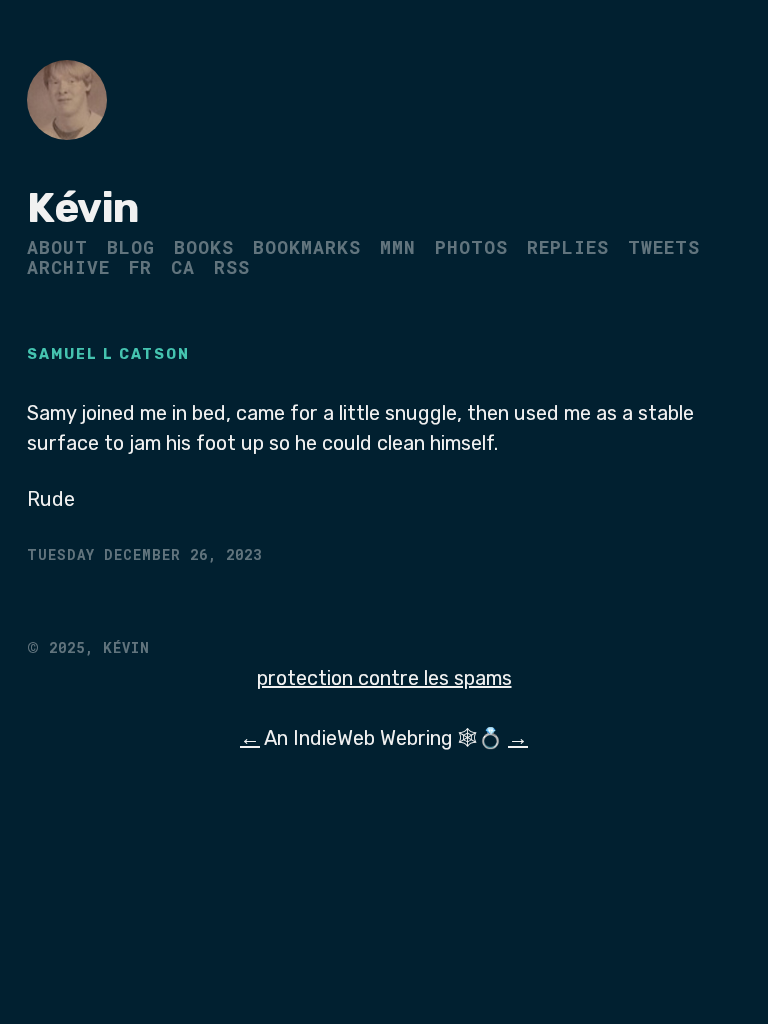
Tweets (664, 247)
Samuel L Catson (108, 354)
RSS (232, 267)
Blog (131, 247)
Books (204, 247)
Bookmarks (307, 247)
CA (183, 267)
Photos (471, 247)
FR (140, 267)
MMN (398, 247)
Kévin (83, 208)
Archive (68, 267)
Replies (568, 247)
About (57, 247)
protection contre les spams (384, 678)
